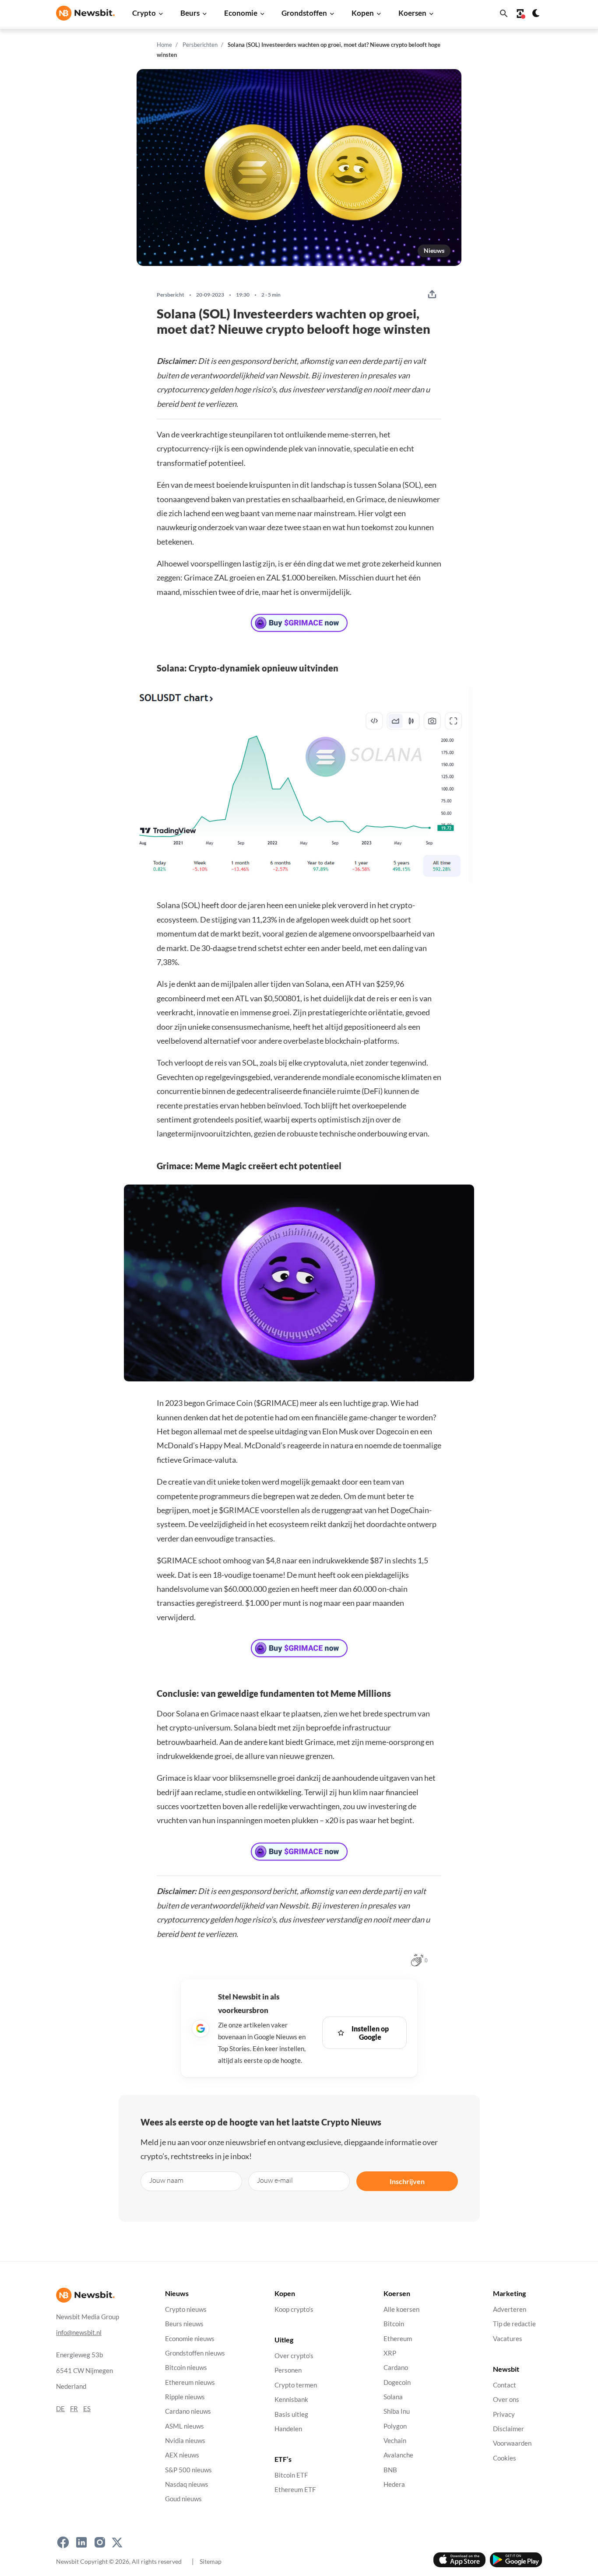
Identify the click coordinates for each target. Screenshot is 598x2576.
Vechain (395, 2441)
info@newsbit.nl (79, 2333)
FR (74, 2409)
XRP (390, 2353)
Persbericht (171, 295)
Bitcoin (394, 2324)
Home (164, 45)
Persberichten (200, 45)
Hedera (394, 2484)
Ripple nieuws (185, 2397)
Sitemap (211, 2561)
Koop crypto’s (294, 2309)
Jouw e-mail (275, 2180)
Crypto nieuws (186, 2309)
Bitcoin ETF (291, 2475)
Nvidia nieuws (185, 2441)
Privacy (504, 2414)
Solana (393, 2397)
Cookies (505, 2458)
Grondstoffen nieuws (195, 2353)
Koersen (412, 13)
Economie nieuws (190, 2339)
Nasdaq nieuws (187, 2484)
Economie (241, 13)
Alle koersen (401, 2309)
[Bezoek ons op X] (117, 2542)
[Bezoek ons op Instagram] (100, 2542)
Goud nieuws (183, 2499)
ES (87, 2409)
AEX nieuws (182, 2455)
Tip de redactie (514, 2324)
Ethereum (398, 2339)
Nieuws (434, 250)
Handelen (288, 2429)
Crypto (144, 13)
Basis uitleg (291, 2414)
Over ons (506, 2399)
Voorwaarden (512, 2443)
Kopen (363, 13)
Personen (288, 2371)
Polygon (395, 2426)
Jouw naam (166, 2180)
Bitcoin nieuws (186, 2368)
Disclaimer (508, 2429)
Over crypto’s (294, 2356)
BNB (390, 2470)
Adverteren (510, 2309)
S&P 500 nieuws (188, 2470)
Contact (505, 2385)
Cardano (396, 2368)
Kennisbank (291, 2399)
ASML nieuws (185, 2426)
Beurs (190, 13)
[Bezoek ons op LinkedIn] (81, 2542)
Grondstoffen (304, 13)
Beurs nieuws (184, 2324)
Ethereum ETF (295, 2490)
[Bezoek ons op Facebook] (63, 2542)
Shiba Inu (397, 2411)
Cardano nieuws (188, 2411)
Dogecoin (397, 2382)
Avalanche (398, 2455)
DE (60, 2409)
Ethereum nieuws (190, 2382)
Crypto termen (296, 2385)
